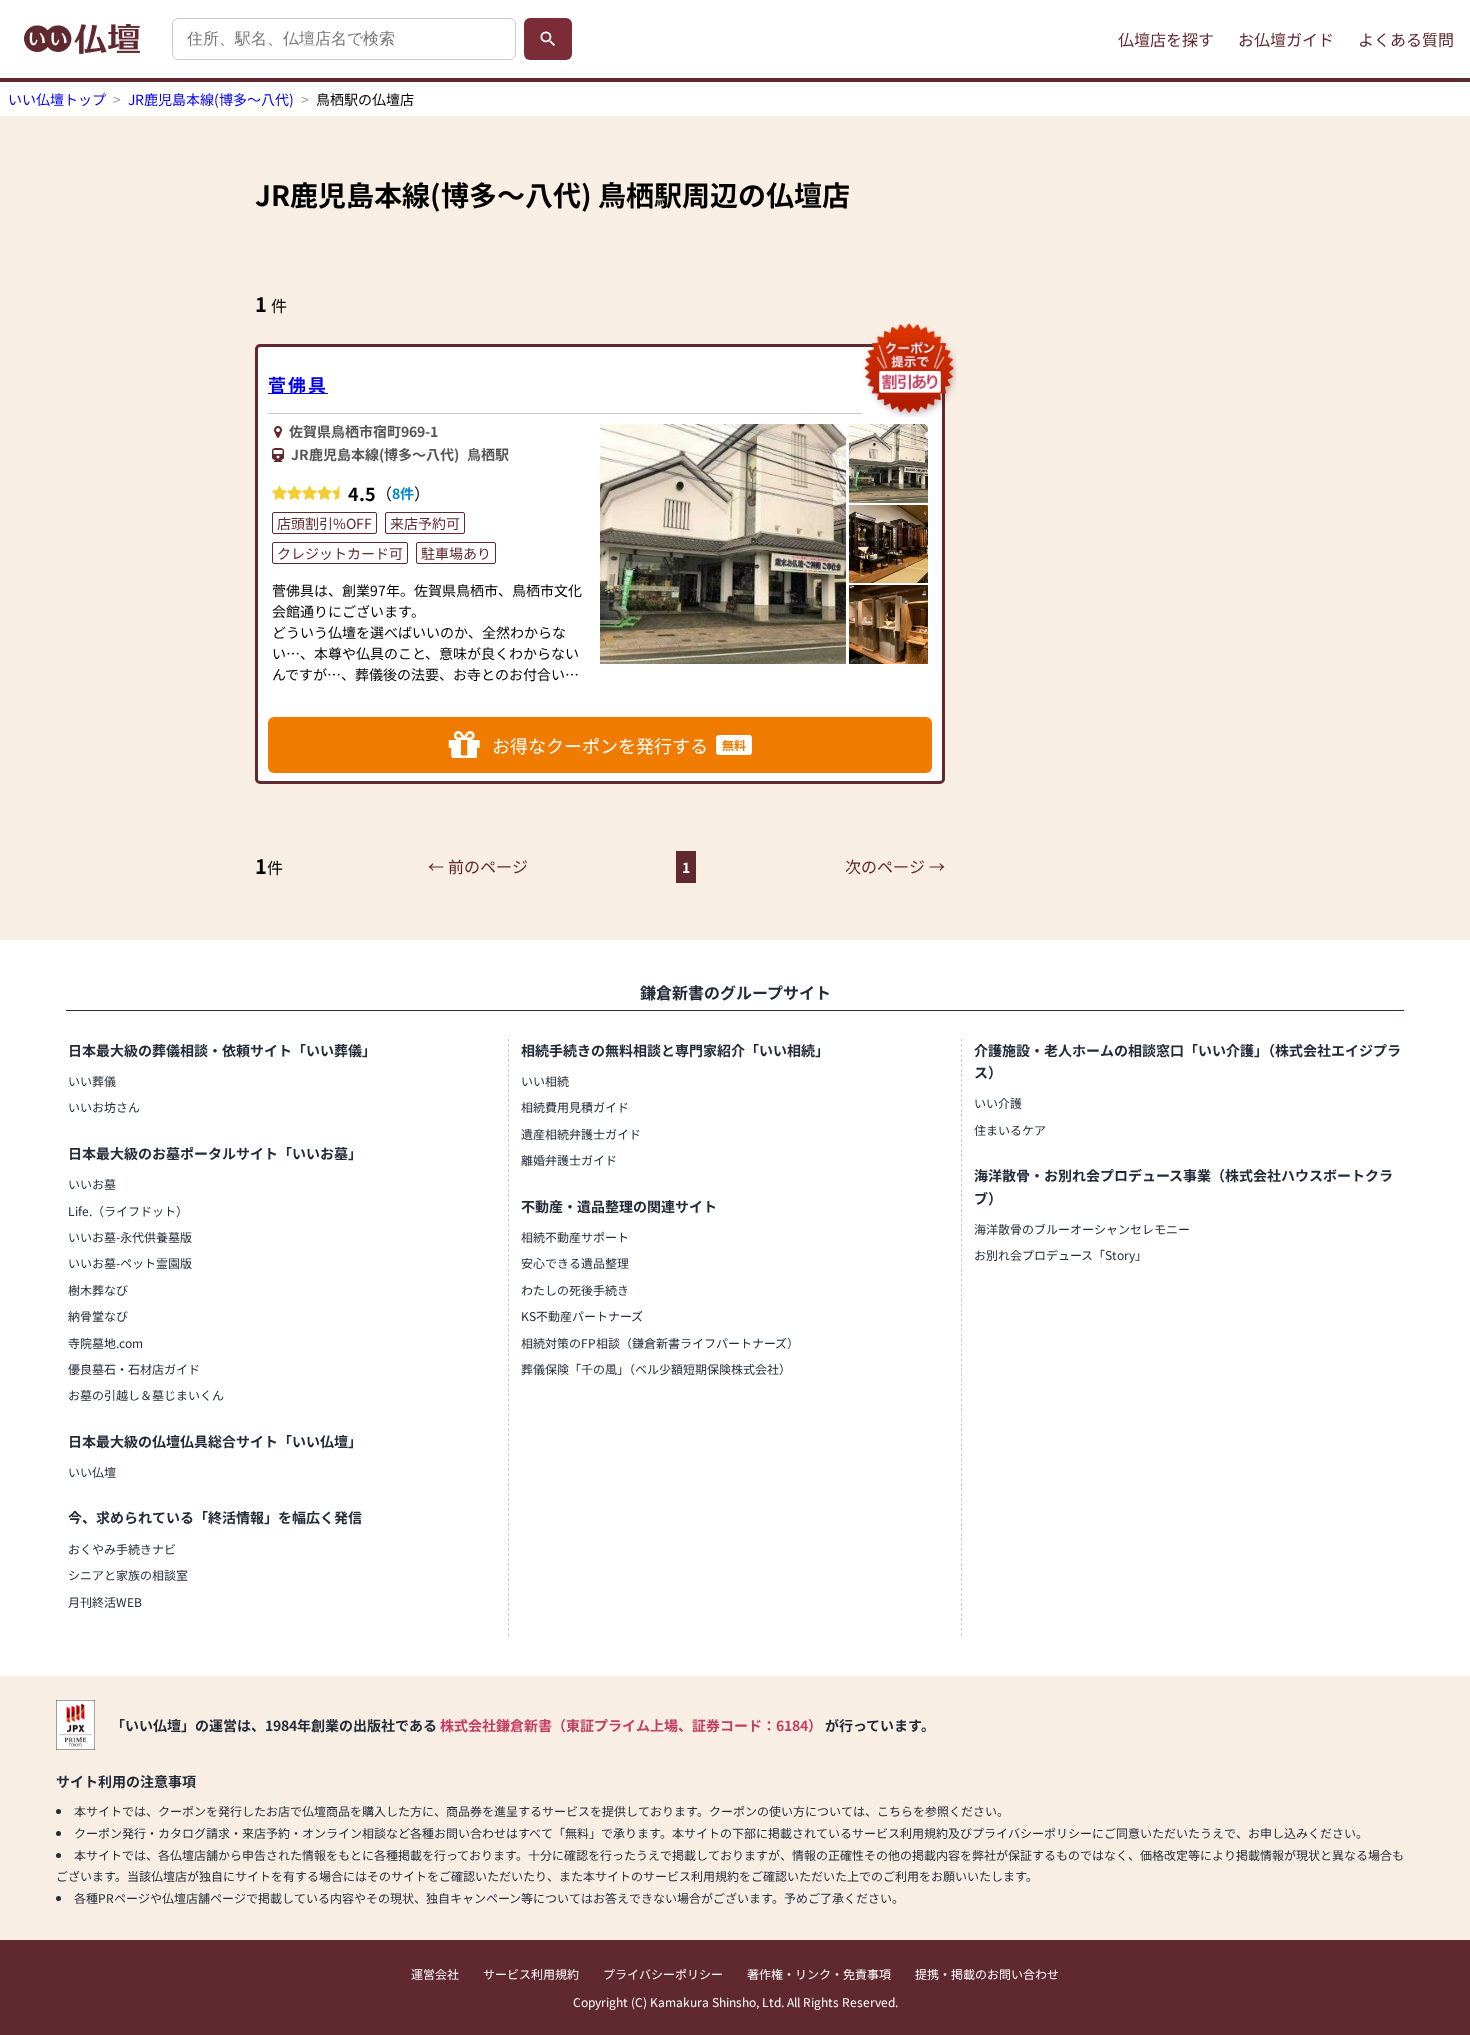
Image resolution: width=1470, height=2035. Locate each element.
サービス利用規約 (531, 1973)
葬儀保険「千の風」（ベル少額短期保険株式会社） (656, 1368)
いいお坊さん (104, 1106)
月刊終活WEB (105, 1601)
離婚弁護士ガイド (569, 1159)
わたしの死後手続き (575, 1289)
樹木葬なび (98, 1289)
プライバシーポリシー (663, 1973)
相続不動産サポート (575, 1236)
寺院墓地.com (105, 1342)
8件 (403, 493)
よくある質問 (1406, 39)
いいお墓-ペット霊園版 (130, 1262)
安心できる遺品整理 (575, 1262)
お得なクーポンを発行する (619, 745)
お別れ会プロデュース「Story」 (1060, 1254)
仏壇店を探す (1166, 39)
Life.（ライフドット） (128, 1210)
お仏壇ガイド (1286, 39)
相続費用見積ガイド (575, 1106)
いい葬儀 (92, 1080)
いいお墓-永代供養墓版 (130, 1236)
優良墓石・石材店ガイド (134, 1368)
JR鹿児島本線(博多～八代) (211, 99)
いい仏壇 (92, 1471)
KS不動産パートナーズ (582, 1315)
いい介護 (998, 1102)
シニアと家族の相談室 (128, 1574)
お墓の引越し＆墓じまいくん (146, 1394)
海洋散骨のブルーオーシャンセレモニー (1082, 1228)
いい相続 (545, 1080)
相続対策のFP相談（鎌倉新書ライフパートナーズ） (660, 1342)
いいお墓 (92, 1183)
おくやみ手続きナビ (122, 1548)
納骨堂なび (98, 1315)
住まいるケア (1010, 1129)
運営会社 (435, 1973)
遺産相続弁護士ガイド (581, 1133)
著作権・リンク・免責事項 (819, 1973)
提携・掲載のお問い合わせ (987, 1973)
